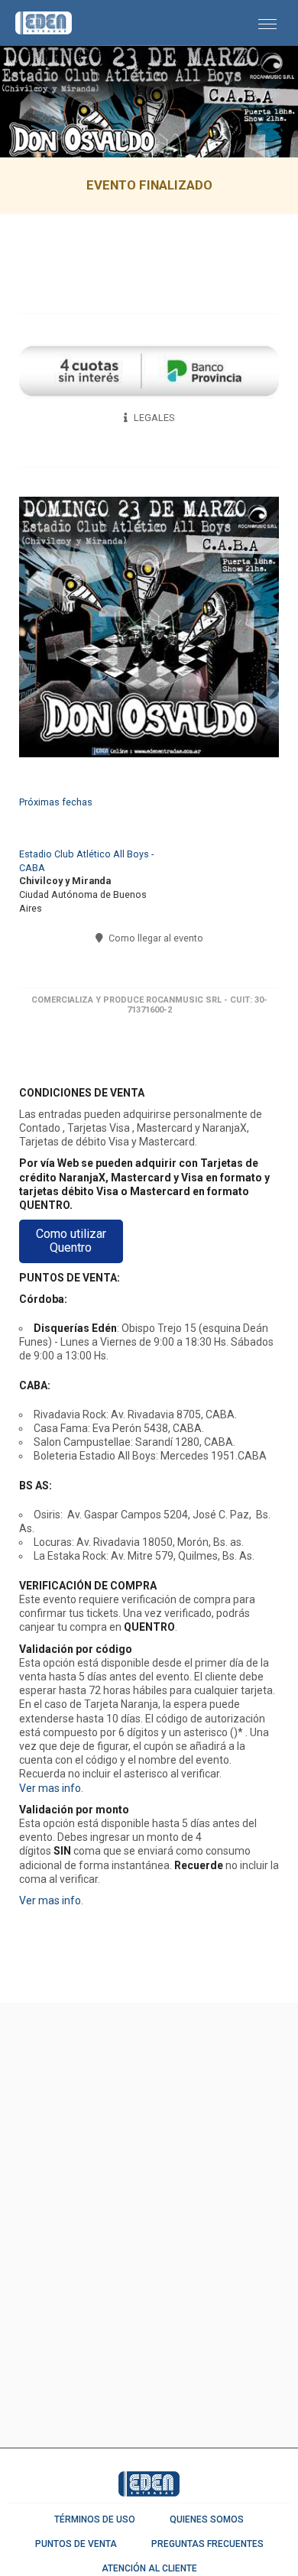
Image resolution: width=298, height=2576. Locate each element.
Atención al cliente (149, 2568)
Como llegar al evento (155, 938)
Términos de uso (95, 2519)
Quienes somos (207, 2519)
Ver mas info (50, 1788)
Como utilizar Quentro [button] (71, 1241)
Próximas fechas (56, 802)
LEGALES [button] (153, 418)
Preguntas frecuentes (207, 2544)
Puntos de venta (76, 2544)
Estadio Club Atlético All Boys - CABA (86, 861)
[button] (267, 23)
